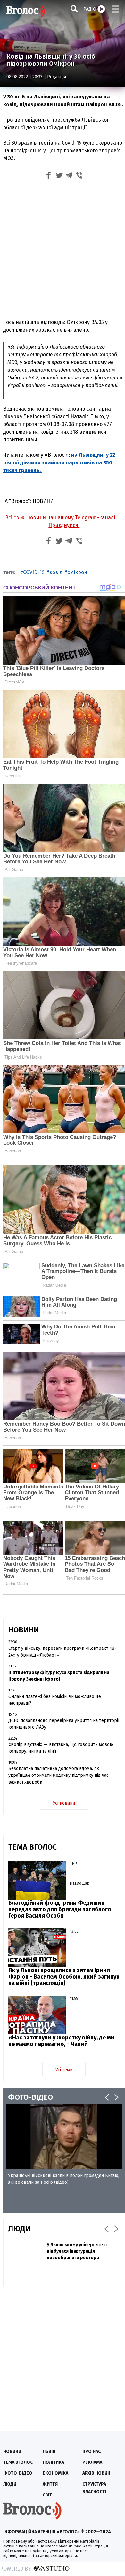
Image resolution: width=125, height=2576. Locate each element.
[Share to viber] (79, 176)
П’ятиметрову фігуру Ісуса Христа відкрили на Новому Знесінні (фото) (59, 1676)
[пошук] (74, 8)
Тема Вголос (18, 2462)
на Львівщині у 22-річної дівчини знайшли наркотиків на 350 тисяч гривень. (60, 463)
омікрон (77, 572)
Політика (53, 2462)
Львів (49, 2451)
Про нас (92, 2451)
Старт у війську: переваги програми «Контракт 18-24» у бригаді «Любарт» (62, 1652)
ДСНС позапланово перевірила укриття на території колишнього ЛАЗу (64, 1724)
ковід (56, 572)
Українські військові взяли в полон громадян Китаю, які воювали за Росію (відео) (64, 2179)
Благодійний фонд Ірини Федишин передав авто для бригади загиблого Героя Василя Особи (60, 1909)
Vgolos (26, 11)
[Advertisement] (63, 248)
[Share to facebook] (49, 176)
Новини (12, 2451)
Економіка (55, 2473)
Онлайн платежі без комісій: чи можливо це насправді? (55, 1700)
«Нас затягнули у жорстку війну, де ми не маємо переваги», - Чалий (61, 2041)
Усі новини (64, 1803)
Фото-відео (18, 2473)
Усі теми (64, 2070)
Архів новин (96, 2473)
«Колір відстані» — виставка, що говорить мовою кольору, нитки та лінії (61, 1748)
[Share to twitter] (59, 176)
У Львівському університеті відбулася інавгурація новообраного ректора (77, 2251)
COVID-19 (34, 572)
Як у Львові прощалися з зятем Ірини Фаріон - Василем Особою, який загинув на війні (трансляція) (64, 1977)
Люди (10, 2484)
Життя (50, 2484)
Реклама (92, 2462)
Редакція (57, 77)
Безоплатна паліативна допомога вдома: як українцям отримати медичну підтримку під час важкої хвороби (58, 1775)
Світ (47, 2495)
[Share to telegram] (69, 176)
